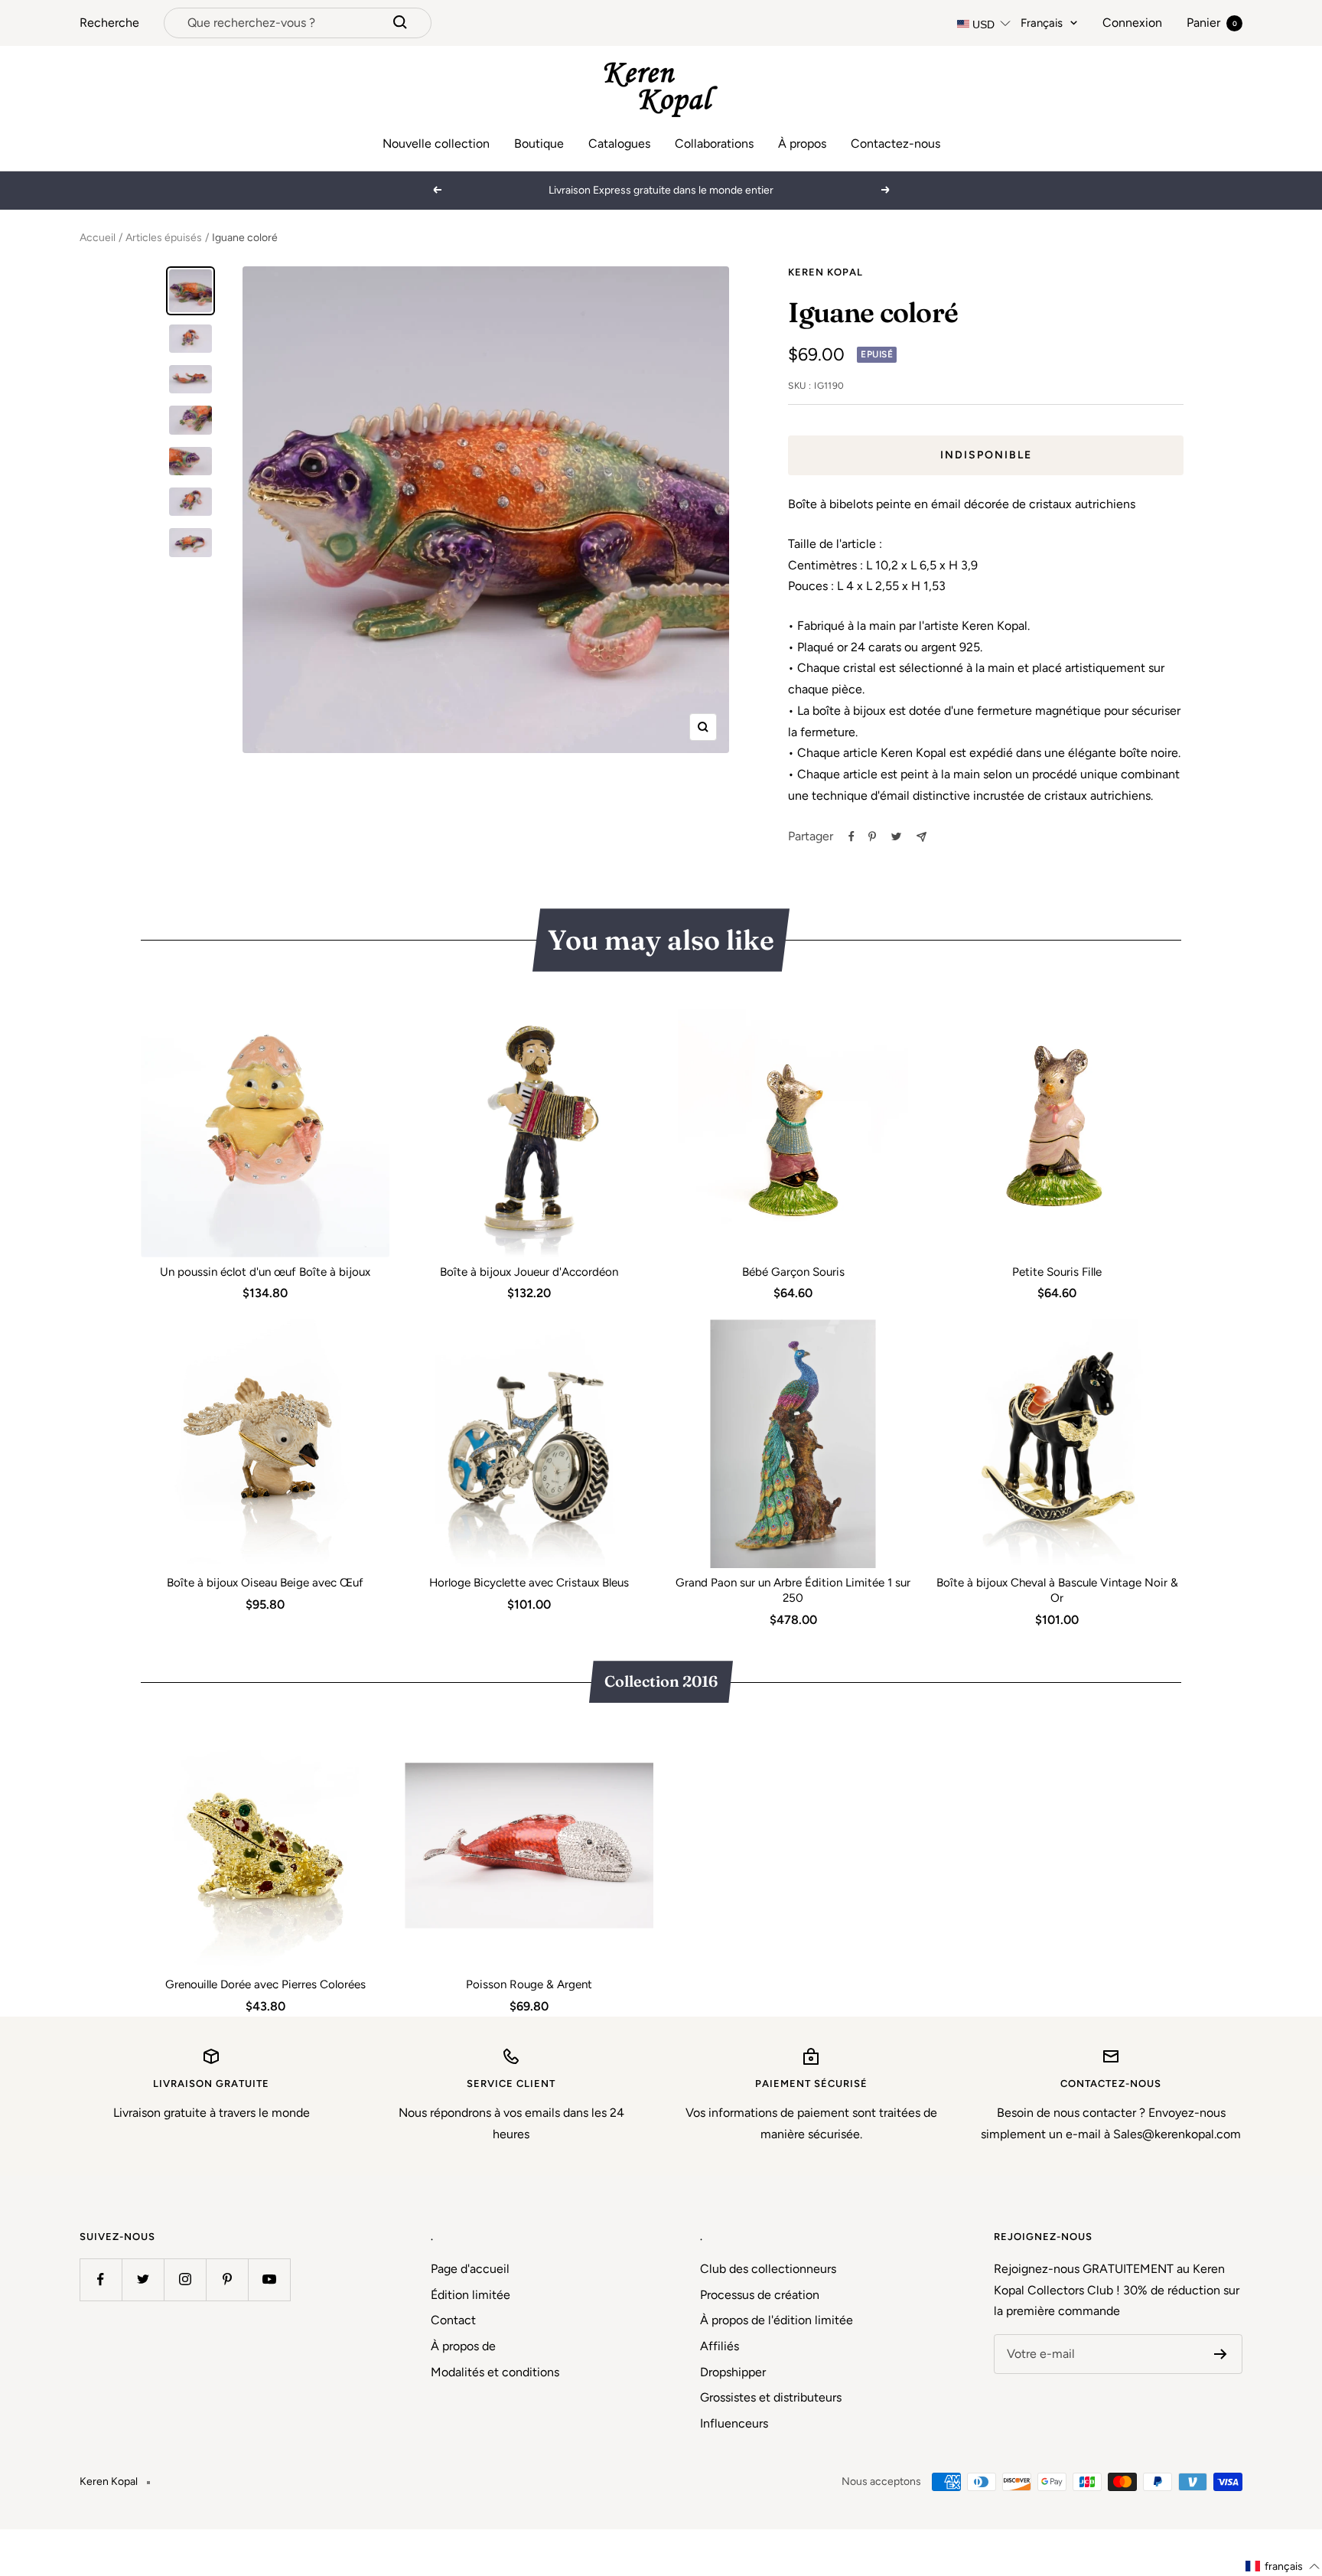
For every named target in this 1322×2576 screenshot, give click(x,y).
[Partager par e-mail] (921, 837)
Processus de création (760, 2295)
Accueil (98, 238)
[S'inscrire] (1221, 2354)
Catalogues (619, 143)
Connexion (1132, 23)
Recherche (109, 23)
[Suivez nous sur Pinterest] (227, 2279)
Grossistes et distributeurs (771, 2397)
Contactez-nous (895, 143)
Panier (1212, 23)
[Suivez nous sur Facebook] (101, 2279)
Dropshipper (733, 2372)
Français (1042, 23)
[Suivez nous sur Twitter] (143, 2279)
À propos (802, 143)
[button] (1283, 2566)
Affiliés (720, 2346)
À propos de (463, 2346)
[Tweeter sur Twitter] (896, 836)
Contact (453, 2320)
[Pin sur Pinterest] (872, 836)
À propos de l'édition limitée (777, 2320)
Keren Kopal (825, 272)
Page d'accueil (470, 2269)
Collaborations (714, 143)
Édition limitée (471, 2295)
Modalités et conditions (495, 2372)
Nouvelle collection (436, 143)
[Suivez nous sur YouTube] (269, 2279)
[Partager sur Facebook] (851, 836)
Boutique (539, 143)
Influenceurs (734, 2423)
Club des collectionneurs (768, 2269)
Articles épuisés (164, 238)
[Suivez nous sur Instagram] (185, 2279)
